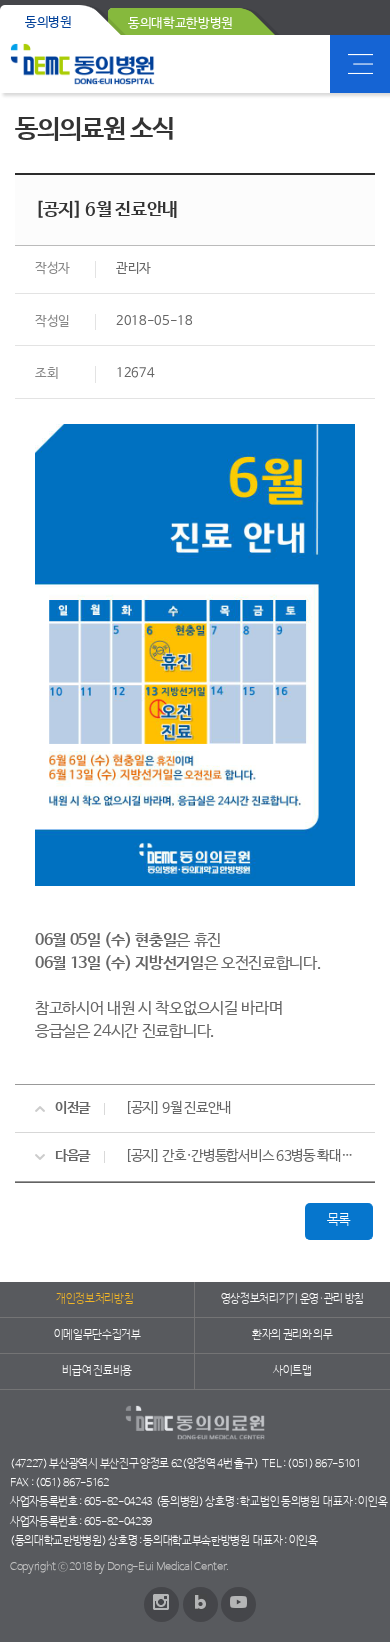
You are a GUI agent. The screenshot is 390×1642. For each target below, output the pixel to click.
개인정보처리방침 (94, 1299)
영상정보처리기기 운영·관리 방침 (293, 1299)
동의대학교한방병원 (180, 23)
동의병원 (48, 22)
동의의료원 (82, 64)
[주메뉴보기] (360, 64)
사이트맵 (292, 1371)
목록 (338, 1220)
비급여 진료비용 (96, 1371)
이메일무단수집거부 (97, 1335)
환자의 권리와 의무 (292, 1335)
